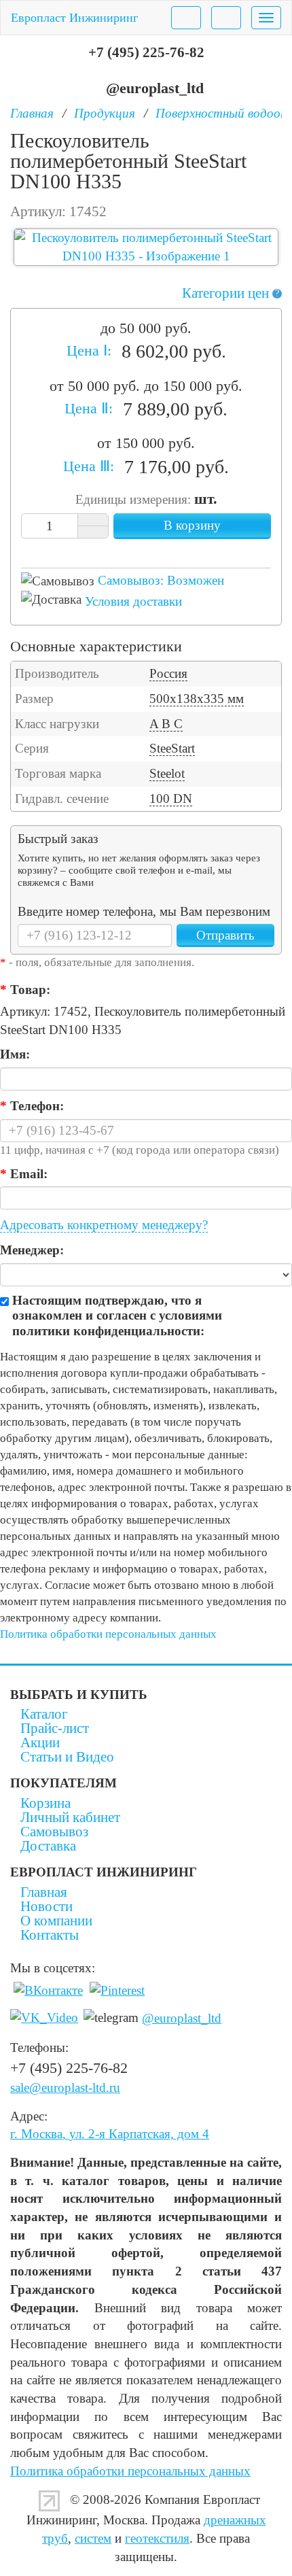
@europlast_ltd (155, 88)
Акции (40, 1742)
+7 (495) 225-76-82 (146, 52)
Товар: (25, 990)
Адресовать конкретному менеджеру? (104, 1225)
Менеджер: (32, 1250)
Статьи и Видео (67, 1757)
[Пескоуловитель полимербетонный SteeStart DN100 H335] (146, 247)
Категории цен (231, 293)
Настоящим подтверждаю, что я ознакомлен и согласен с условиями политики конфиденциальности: (117, 1316)
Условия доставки (133, 601)
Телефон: (32, 1106)
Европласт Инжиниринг (74, 18)
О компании (56, 1921)
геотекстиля (157, 2538)
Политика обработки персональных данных (108, 1634)
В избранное (134, 549)
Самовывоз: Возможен (161, 580)
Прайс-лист (55, 1728)
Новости (47, 1906)
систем (93, 2538)
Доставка (48, 1846)
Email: (24, 1174)
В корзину (192, 525)
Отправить (225, 935)
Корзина (45, 1803)
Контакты (50, 1935)
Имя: (15, 1054)
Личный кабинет (70, 1817)
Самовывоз (54, 1832)
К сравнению (158, 549)
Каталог (44, 1714)
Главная (44, 1892)
